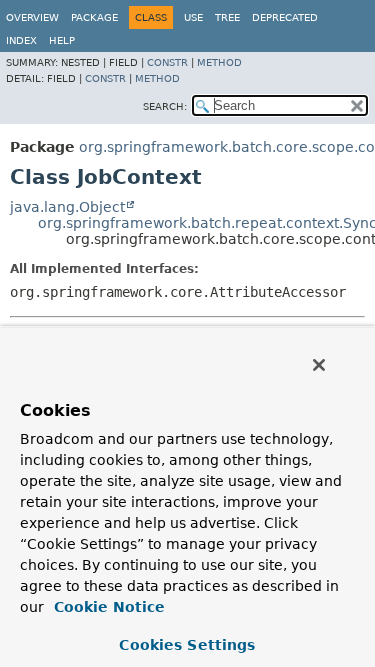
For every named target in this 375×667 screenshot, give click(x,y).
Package (94, 17)
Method (219, 62)
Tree (227, 17)
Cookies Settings (187, 645)
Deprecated (285, 17)
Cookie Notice (107, 607)
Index (21, 40)
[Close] (319, 365)
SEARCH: (165, 106)
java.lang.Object (67, 207)
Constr (167, 62)
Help (62, 40)
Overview (32, 17)
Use (193, 17)
